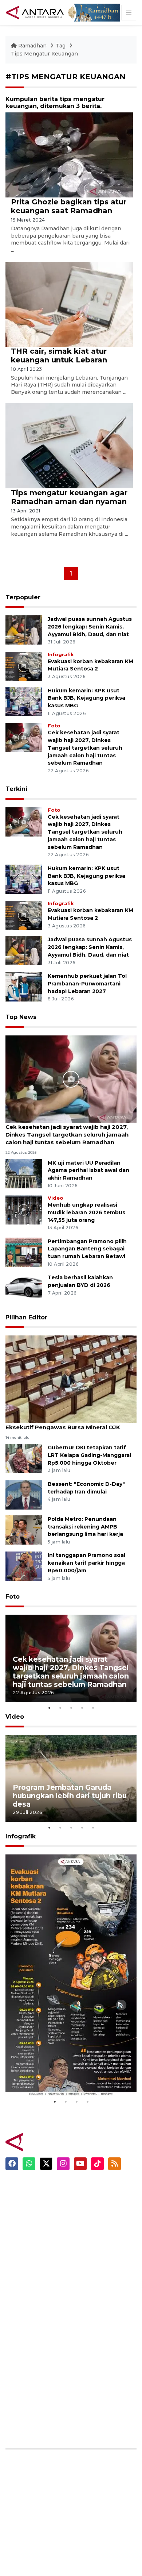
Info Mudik (91, 2226)
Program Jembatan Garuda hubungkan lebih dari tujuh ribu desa (70, 1796)
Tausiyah (89, 2252)
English (86, 2264)
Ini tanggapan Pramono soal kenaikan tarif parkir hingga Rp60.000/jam (86, 1563)
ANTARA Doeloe (28, 2347)
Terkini (16, 789)
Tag (61, 46)
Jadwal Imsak (95, 2277)
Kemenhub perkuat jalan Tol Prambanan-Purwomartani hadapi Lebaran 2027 (87, 984)
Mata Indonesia (27, 2334)
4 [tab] (82, 1708)
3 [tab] (71, 1708)
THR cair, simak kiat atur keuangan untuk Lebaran (59, 355)
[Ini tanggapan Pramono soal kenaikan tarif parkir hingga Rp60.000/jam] (24, 1566)
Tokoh (85, 2239)
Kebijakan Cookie (101, 2372)
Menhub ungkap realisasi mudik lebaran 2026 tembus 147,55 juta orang (86, 1212)
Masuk (85, 2321)
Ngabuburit (92, 2200)
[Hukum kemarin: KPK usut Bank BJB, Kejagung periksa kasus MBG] (24, 701)
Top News (21, 1017)
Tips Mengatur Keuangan (44, 54)
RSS (82, 2423)
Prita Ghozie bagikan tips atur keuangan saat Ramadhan (69, 206)
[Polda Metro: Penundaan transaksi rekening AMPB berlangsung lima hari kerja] (24, 1529)
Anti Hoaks (21, 2308)
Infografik (61, 655)
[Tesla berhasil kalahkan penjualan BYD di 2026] (24, 1288)
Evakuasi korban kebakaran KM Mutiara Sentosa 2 (70, 2074)
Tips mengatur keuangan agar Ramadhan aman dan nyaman (69, 497)
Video (56, 1198)
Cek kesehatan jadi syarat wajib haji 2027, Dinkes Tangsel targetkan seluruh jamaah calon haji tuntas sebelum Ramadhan (85, 748)
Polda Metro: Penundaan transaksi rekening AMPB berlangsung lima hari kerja (85, 1527)
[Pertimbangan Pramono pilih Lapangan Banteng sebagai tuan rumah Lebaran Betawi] (24, 1252)
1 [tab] (49, 1708)
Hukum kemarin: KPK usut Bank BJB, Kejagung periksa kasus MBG (86, 698)
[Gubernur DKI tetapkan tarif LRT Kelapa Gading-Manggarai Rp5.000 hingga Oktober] (24, 1458)
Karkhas (17, 2296)
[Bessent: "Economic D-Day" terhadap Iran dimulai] (24, 1494)
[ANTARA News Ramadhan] (46, 2142)
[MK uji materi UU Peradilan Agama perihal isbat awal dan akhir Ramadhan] (24, 1173)
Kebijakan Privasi (100, 2360)
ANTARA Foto (96, 2436)
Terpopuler (23, 597)
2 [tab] (60, 1708)
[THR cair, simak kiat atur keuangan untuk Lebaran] (69, 303)
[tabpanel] (71, 1658)
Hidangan (90, 2213)
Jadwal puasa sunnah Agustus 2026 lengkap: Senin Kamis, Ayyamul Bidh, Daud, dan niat (90, 627)
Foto (54, 726)
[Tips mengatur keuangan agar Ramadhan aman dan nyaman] (69, 445)
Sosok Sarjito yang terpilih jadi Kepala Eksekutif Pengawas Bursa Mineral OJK (63, 1423)
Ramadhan (32, 46)
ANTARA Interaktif (31, 2321)
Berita (85, 2188)
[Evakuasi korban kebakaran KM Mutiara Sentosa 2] (24, 666)
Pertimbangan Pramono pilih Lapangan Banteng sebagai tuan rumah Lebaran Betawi (87, 1249)
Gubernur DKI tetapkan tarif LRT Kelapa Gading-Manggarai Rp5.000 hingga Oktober (89, 1455)
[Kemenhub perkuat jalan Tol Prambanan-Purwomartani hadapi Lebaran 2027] (24, 986)
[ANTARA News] (36, 12)
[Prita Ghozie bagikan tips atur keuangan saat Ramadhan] (69, 155)
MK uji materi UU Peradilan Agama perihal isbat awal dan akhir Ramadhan (88, 1170)
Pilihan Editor (26, 1317)
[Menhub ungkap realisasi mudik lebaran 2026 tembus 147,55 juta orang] (24, 1209)
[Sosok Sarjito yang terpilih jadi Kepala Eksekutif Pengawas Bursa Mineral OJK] (71, 1379)
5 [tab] (93, 1708)
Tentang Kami (96, 2385)
